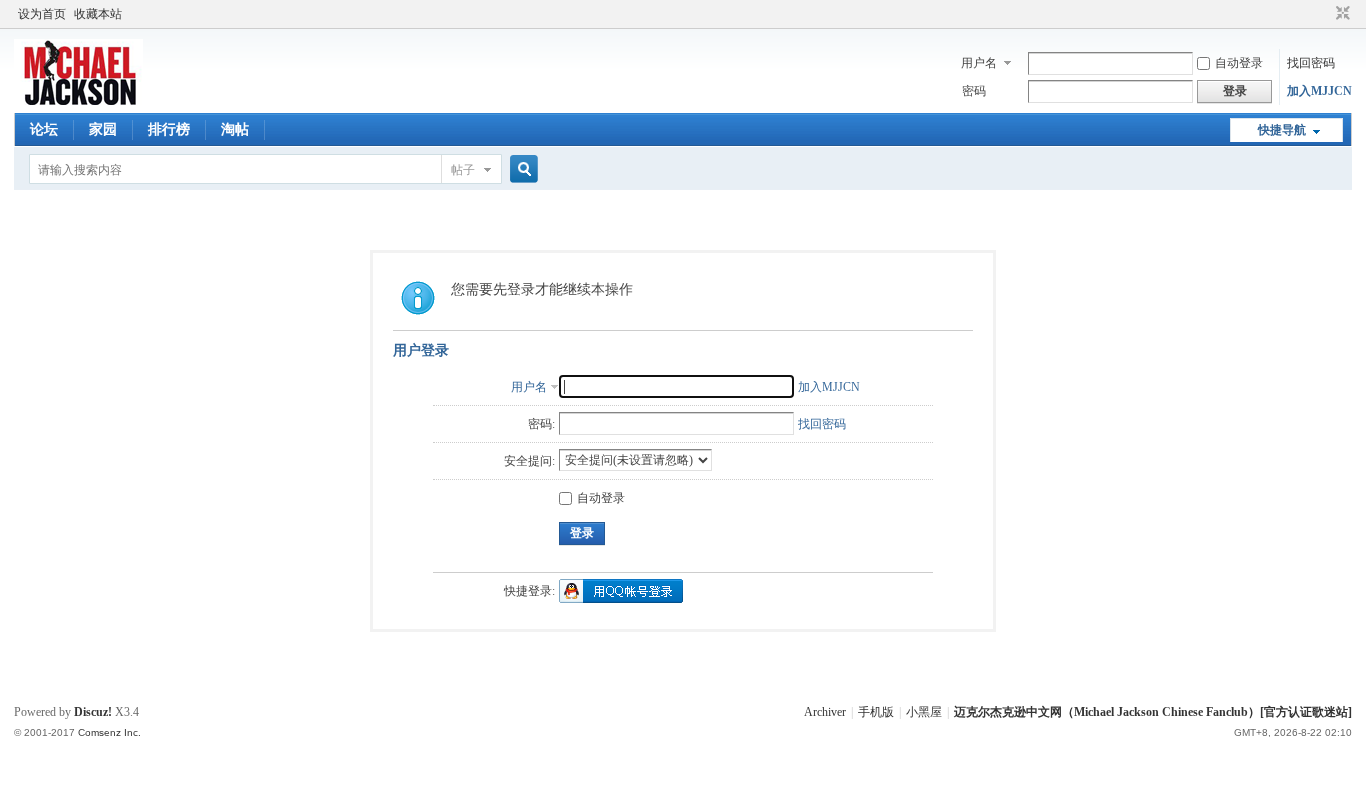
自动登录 (1239, 63)
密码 (974, 91)
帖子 (463, 170)
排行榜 (169, 129)
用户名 (979, 63)
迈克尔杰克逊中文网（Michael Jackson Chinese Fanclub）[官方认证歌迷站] (1153, 712)
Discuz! (93, 712)
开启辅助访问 (1324, 14)
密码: (541, 424)
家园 (103, 129)
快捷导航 (1282, 130)
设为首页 (42, 14)
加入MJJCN (1319, 91)
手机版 (876, 712)
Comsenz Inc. (109, 732)
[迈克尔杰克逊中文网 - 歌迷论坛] (78, 101)
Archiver (825, 712)
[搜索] (521, 169)
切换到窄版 (1340, 14)
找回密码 (1311, 63)
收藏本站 (98, 14)
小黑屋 (924, 712)
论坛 (44, 129)
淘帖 (235, 129)
